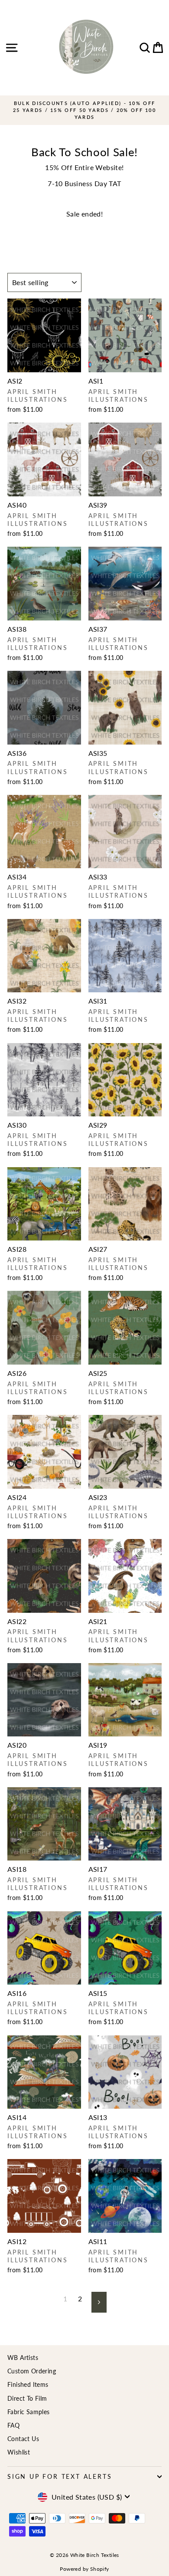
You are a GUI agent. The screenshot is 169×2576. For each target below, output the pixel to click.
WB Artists (23, 2358)
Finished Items (28, 2384)
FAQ (13, 2425)
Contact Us (23, 2439)
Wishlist (19, 2452)
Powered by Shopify (84, 2569)
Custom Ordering (32, 2371)
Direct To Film (27, 2398)
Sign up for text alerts (60, 2476)
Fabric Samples (29, 2412)
